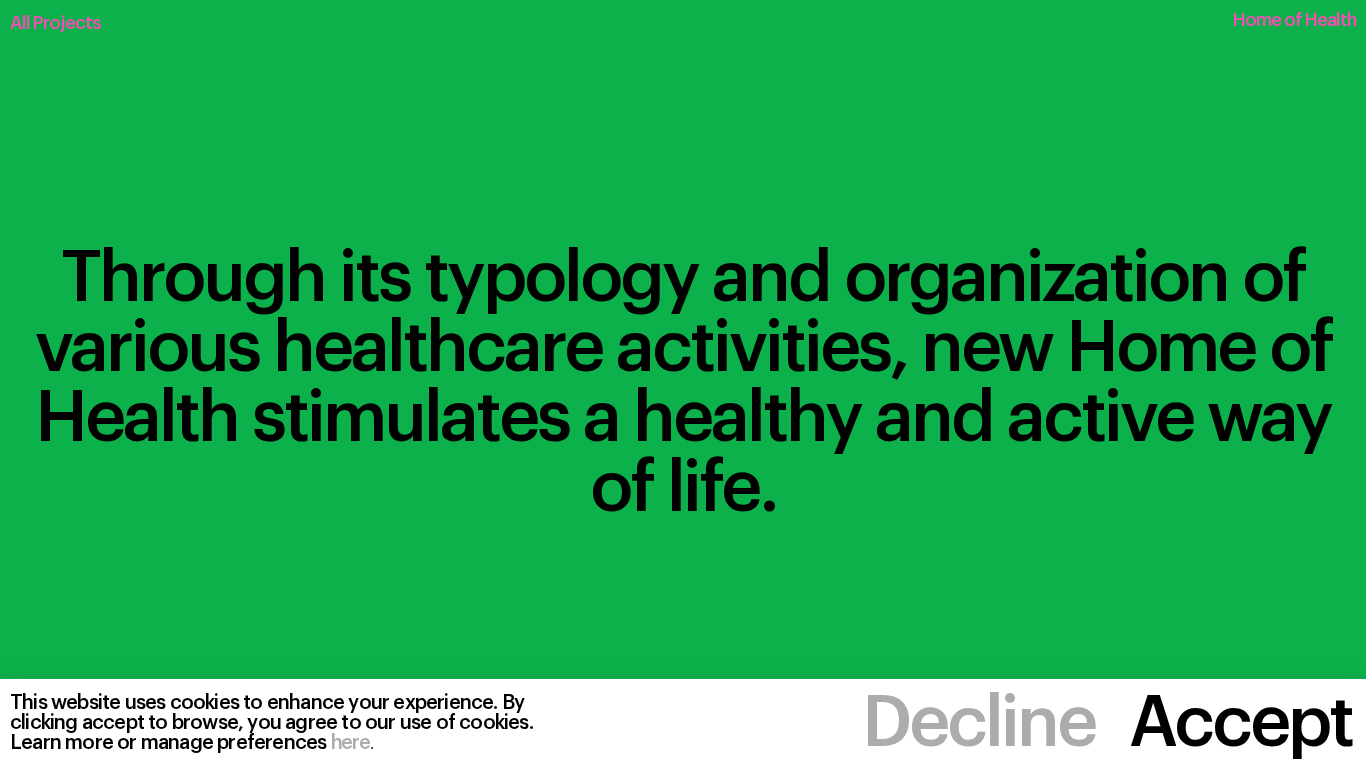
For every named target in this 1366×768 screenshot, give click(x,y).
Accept (1240, 724)
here (350, 743)
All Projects (55, 23)
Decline (978, 724)
